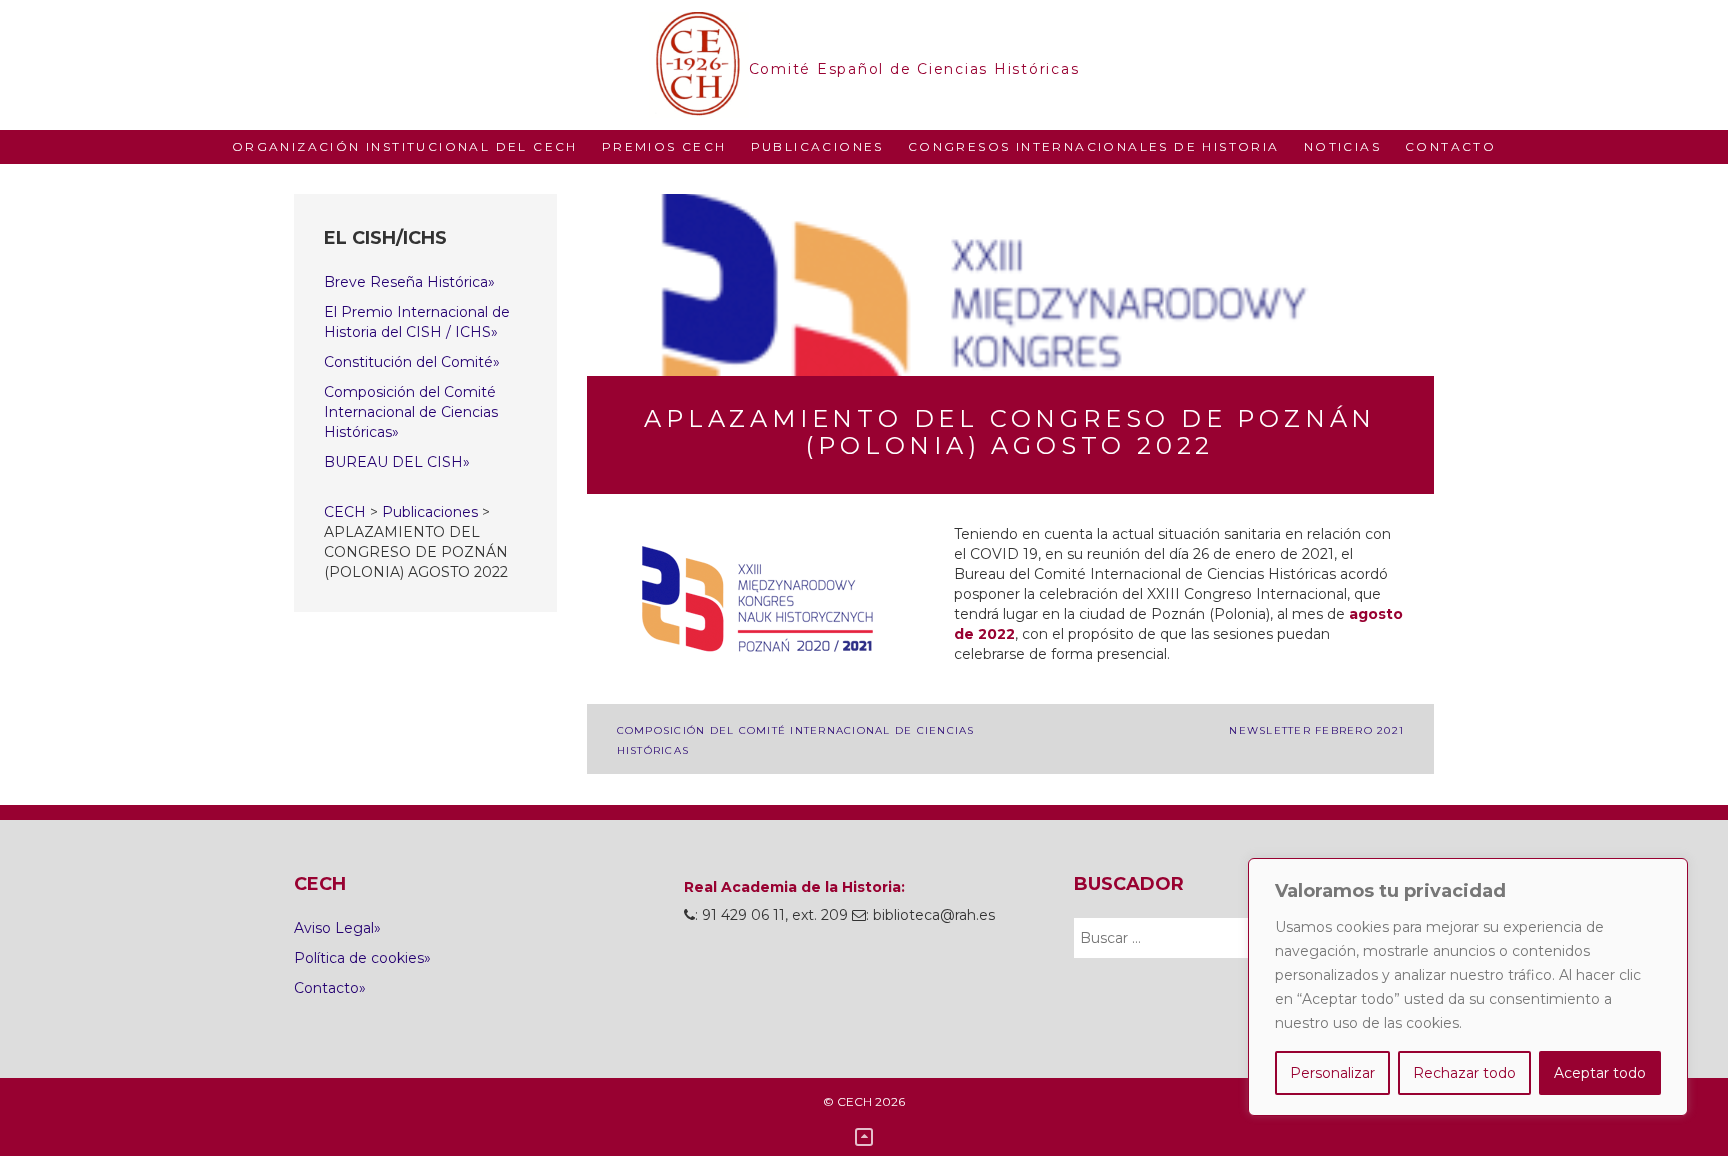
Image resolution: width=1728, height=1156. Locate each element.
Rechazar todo (1464, 1073)
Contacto (1450, 146)
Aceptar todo (1600, 1073)
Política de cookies (359, 958)
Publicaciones (817, 146)
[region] (1468, 987)
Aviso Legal (334, 928)
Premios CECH (664, 146)
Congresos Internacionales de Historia (1094, 146)
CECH (699, 65)
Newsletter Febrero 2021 (1316, 730)
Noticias (1342, 146)
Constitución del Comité (408, 362)
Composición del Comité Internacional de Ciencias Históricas (411, 412)
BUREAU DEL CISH (393, 462)
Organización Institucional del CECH (405, 146)
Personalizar (1332, 1073)
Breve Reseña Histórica (406, 282)
